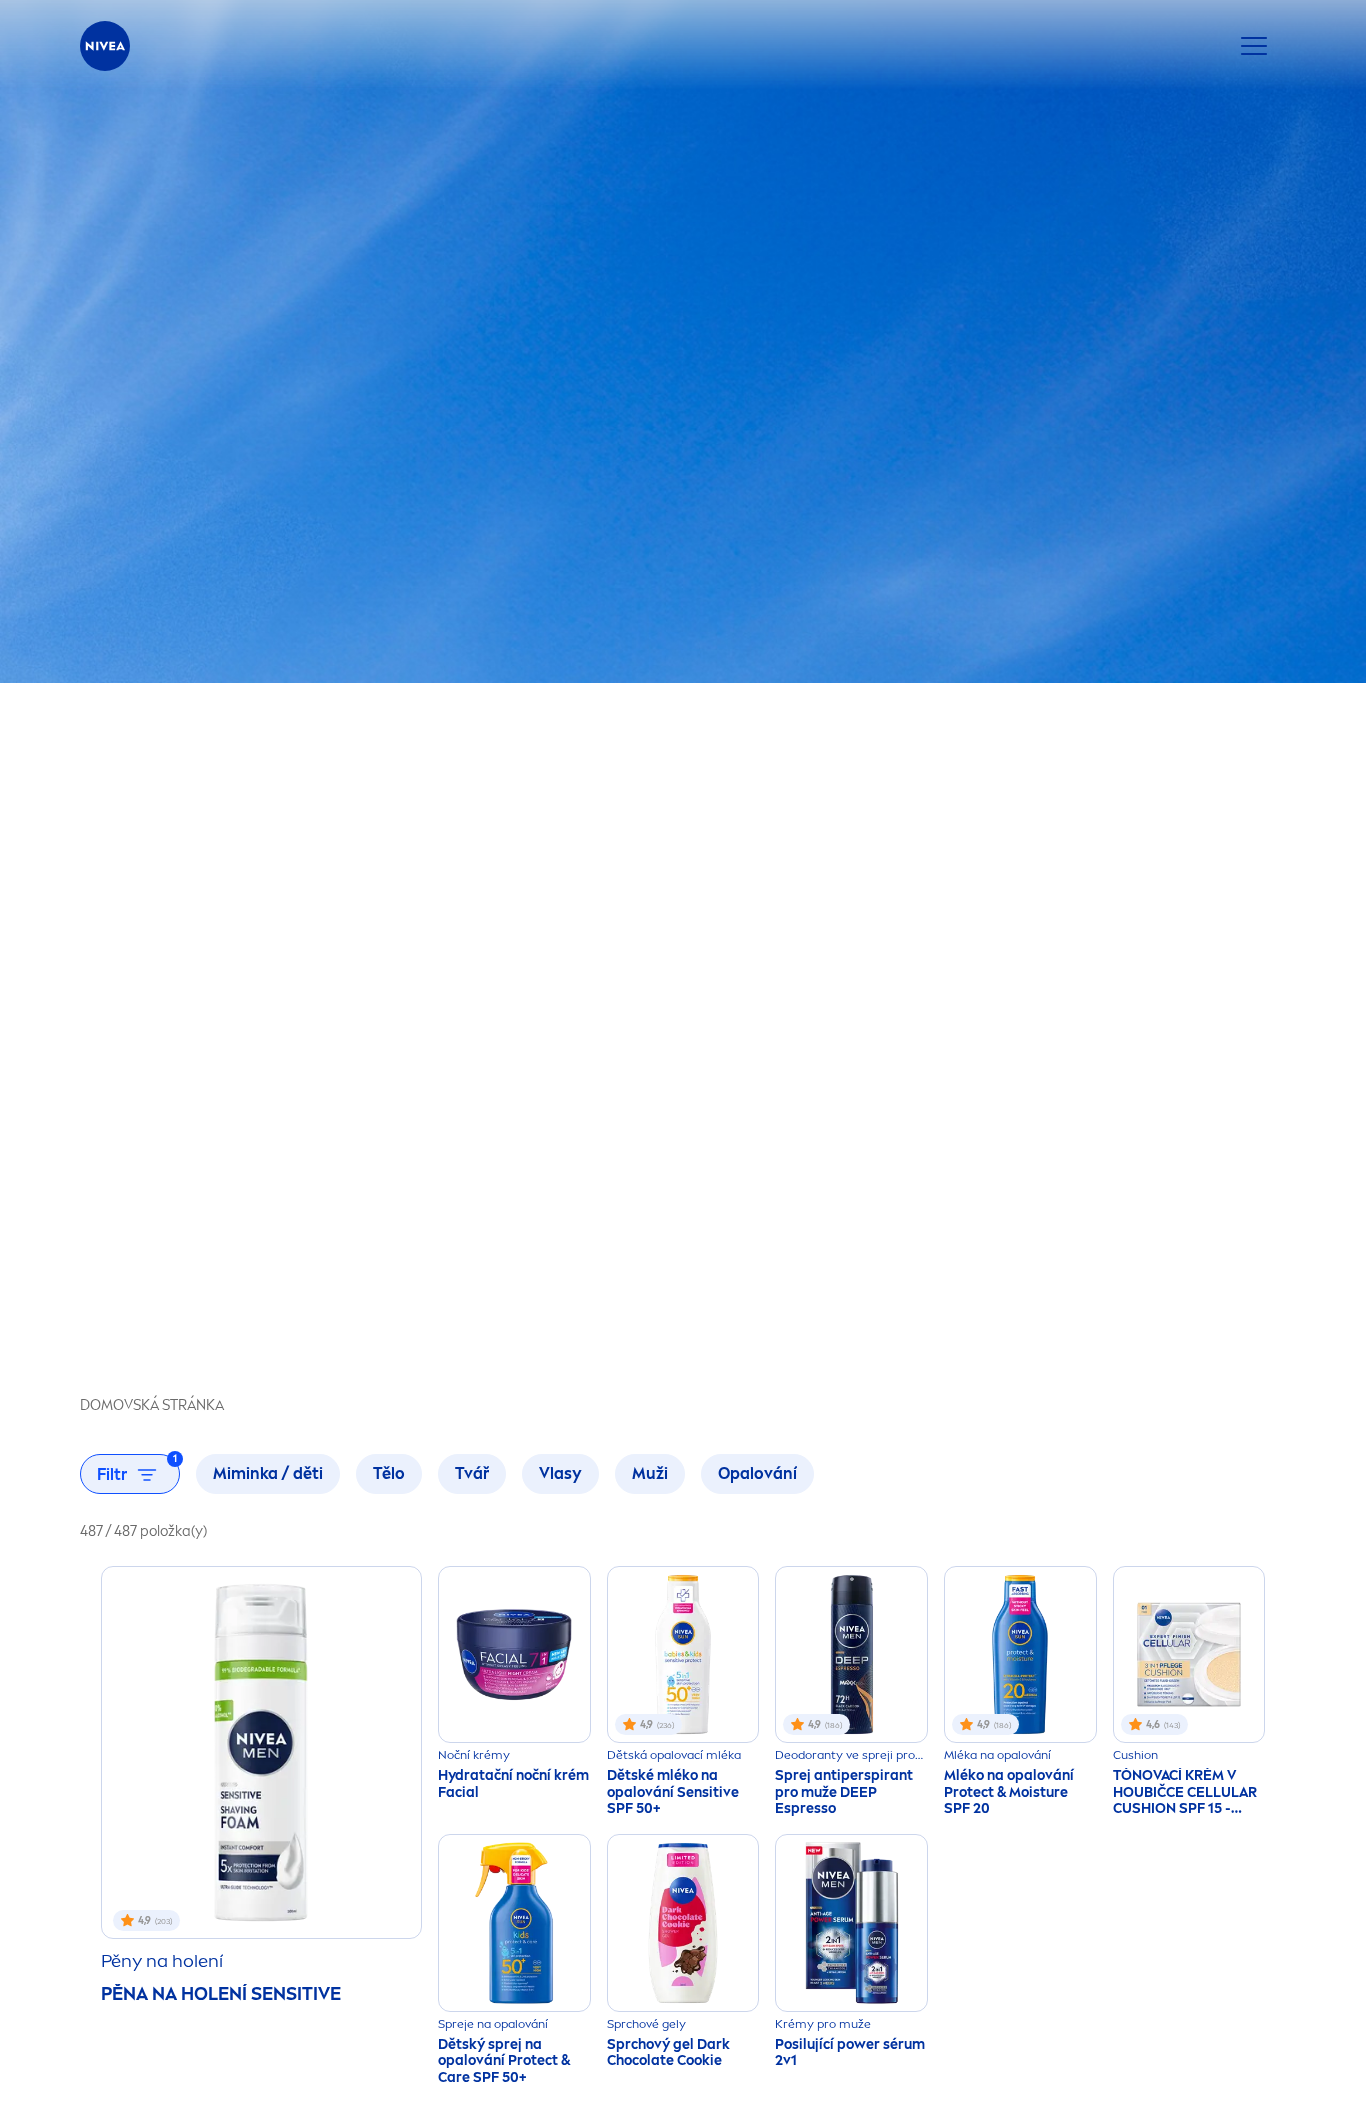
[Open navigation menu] (1254, 46)
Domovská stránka (152, 1405)
